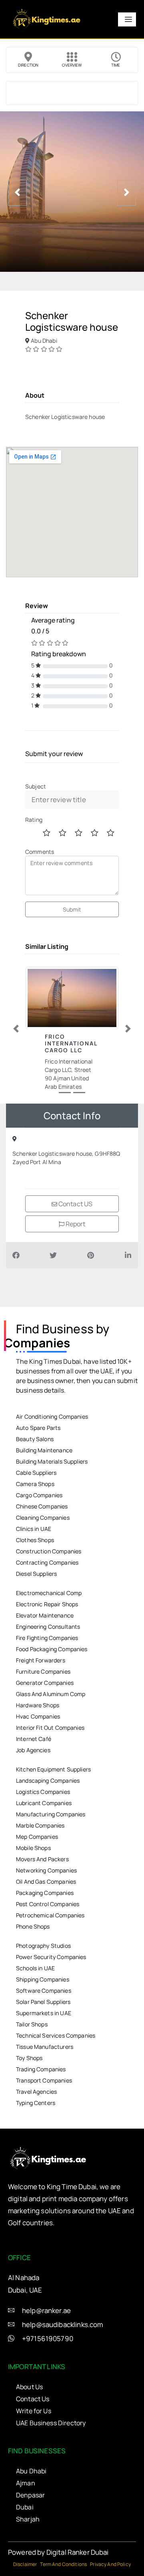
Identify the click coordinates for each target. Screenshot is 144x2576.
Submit (72, 909)
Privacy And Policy (110, 2564)
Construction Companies (49, 1551)
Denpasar (30, 2495)
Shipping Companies (43, 1979)
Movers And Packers (42, 1859)
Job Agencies (33, 1750)
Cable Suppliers (36, 1473)
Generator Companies (45, 1683)
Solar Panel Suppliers (43, 2002)
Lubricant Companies (44, 1803)
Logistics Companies (43, 1792)
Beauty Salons (35, 1439)
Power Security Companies (51, 1957)
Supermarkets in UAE (44, 2013)
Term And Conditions (63, 2564)
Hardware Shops (38, 1705)
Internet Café (34, 1739)
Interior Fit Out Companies (50, 1728)
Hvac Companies (38, 1716)
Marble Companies (40, 1825)
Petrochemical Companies (50, 1915)
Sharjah (28, 2519)
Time (116, 65)
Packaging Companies (45, 1893)
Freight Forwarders (41, 1660)
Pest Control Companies (48, 1904)
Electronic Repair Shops (47, 1604)
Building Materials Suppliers (52, 1461)
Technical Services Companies (56, 2035)
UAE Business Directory (51, 2423)
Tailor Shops (32, 2024)
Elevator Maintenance (45, 1615)
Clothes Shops (35, 1540)
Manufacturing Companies (51, 1814)
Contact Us (33, 2399)
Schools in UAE (35, 1968)
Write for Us (34, 2411)
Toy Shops (29, 2058)
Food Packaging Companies (52, 1649)
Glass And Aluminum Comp (51, 1694)
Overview (72, 65)
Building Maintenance (44, 1450)
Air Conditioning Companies (52, 1416)
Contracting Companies (47, 1562)
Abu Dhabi (31, 2471)
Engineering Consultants (48, 1627)
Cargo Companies (39, 1495)
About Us (29, 2387)
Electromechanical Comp (49, 1593)
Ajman (26, 2483)
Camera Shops (35, 1484)
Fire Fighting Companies (47, 1638)
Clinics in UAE (34, 1529)
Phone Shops (33, 1926)
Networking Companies (46, 1870)
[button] (16, 1029)
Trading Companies (41, 2069)
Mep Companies (37, 1837)
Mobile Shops (33, 1848)
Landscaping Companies (48, 1780)
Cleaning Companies (43, 1517)
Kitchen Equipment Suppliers (53, 1769)
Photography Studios (43, 1946)
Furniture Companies (43, 1671)
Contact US (75, 1204)
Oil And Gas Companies (46, 1881)
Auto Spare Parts (38, 1428)
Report (75, 1224)
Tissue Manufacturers (45, 2047)
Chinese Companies (42, 1506)
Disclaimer (25, 2564)
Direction (28, 65)
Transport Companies (44, 2080)
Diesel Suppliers (36, 1574)
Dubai (25, 2507)
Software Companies (44, 1991)
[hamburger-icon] (127, 19)
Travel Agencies (36, 2092)
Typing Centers (36, 2103)
